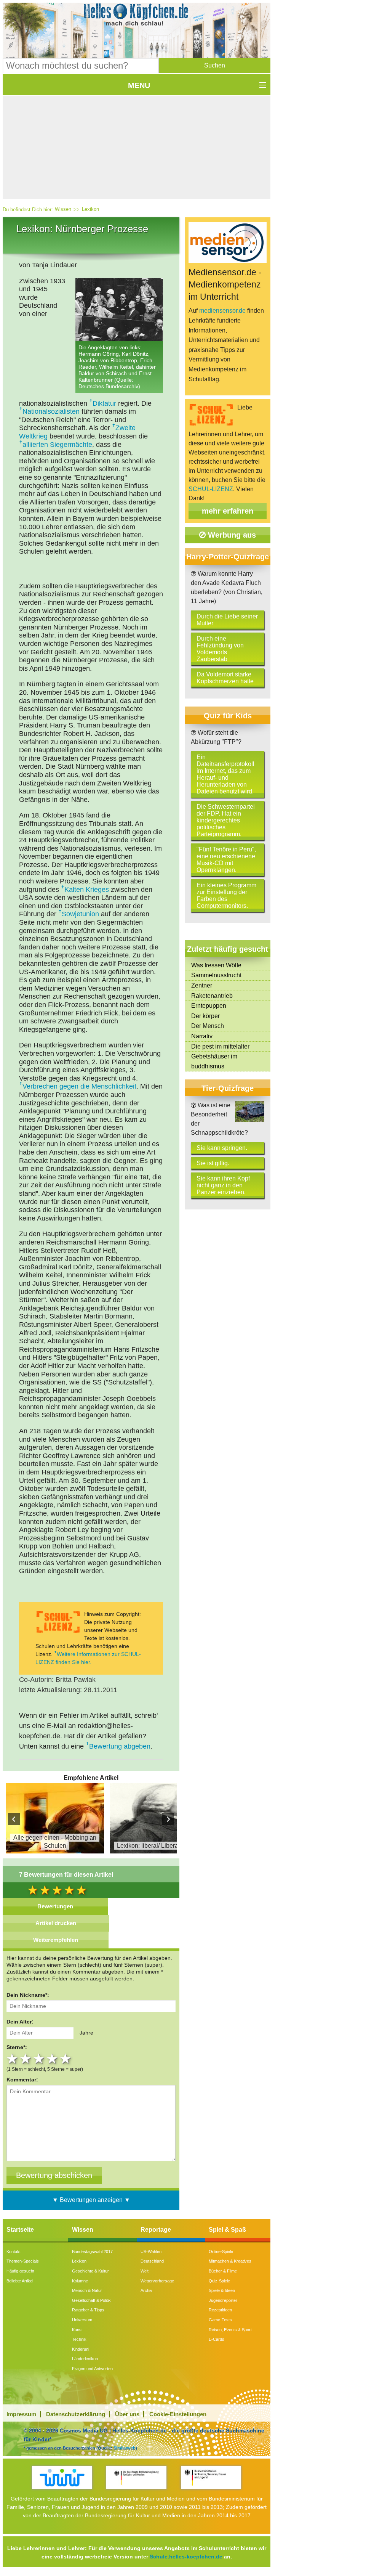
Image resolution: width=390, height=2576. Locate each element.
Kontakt (14, 2252)
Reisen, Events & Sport (230, 2330)
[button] (215, 66)
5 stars (66, 2059)
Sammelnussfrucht (216, 975)
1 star (13, 2059)
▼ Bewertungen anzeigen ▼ (91, 2200)
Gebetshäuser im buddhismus (214, 1061)
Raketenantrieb (212, 996)
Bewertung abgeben (120, 1746)
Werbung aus (231, 535)
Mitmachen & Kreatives (230, 2261)
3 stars (40, 2059)
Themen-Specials (23, 2261)
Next (168, 1819)
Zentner (202, 985)
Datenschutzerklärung (76, 2414)
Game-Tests (220, 2320)
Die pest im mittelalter (220, 1046)
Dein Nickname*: (28, 1995)
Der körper (205, 1016)
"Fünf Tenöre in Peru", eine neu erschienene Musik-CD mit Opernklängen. (226, 860)
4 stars (53, 2059)
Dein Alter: (20, 2022)
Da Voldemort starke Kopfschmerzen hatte (225, 678)
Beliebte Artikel (20, 2281)
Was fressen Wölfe (216, 965)
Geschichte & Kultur (90, 2271)
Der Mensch (208, 1026)
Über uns (127, 2414)
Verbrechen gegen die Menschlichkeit (79, 1086)
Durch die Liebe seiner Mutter (227, 620)
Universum (82, 2320)
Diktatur (104, 403)
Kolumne (80, 2281)
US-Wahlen (151, 2252)
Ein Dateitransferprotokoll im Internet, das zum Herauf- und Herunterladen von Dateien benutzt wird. (225, 774)
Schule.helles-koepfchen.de (186, 2557)
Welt (145, 2271)
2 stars (26, 2059)
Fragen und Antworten (92, 2369)
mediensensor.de (222, 311)
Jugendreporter (223, 2300)
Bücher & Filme (223, 2271)
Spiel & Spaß (227, 2230)
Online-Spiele (221, 2252)
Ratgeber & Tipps (88, 2310)
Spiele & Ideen (222, 2290)
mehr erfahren (228, 511)
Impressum (21, 2414)
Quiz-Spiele (219, 2281)
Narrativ (202, 1036)
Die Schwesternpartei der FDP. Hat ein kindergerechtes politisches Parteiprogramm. (226, 820)
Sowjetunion (80, 914)
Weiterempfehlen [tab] (56, 1940)
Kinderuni (81, 2349)
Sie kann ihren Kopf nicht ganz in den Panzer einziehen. (223, 1185)
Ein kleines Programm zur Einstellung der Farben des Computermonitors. (226, 895)
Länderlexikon (85, 2359)
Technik (79, 2339)
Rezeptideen (220, 2310)
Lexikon (90, 209)
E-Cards (217, 2339)
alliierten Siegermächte (57, 445)
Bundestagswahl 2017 (92, 2252)
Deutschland (152, 2261)
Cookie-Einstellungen (178, 2414)
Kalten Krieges (87, 890)
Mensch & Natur (87, 2290)
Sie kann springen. (222, 1148)
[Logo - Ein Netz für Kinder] (62, 2477)
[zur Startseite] (137, 17)
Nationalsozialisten (51, 411)
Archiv (146, 2290)
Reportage (156, 2230)
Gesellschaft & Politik (91, 2300)
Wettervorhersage (157, 2281)
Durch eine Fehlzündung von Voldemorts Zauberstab (220, 649)
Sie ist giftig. (213, 1163)
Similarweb (125, 2448)
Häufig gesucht (20, 2271)
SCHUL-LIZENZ (211, 489)
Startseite (20, 2230)
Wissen (63, 209)
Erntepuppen (209, 1006)
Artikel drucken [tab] (56, 1923)
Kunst (77, 2330)
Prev (14, 1819)
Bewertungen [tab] (55, 1906)
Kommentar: (22, 2080)
